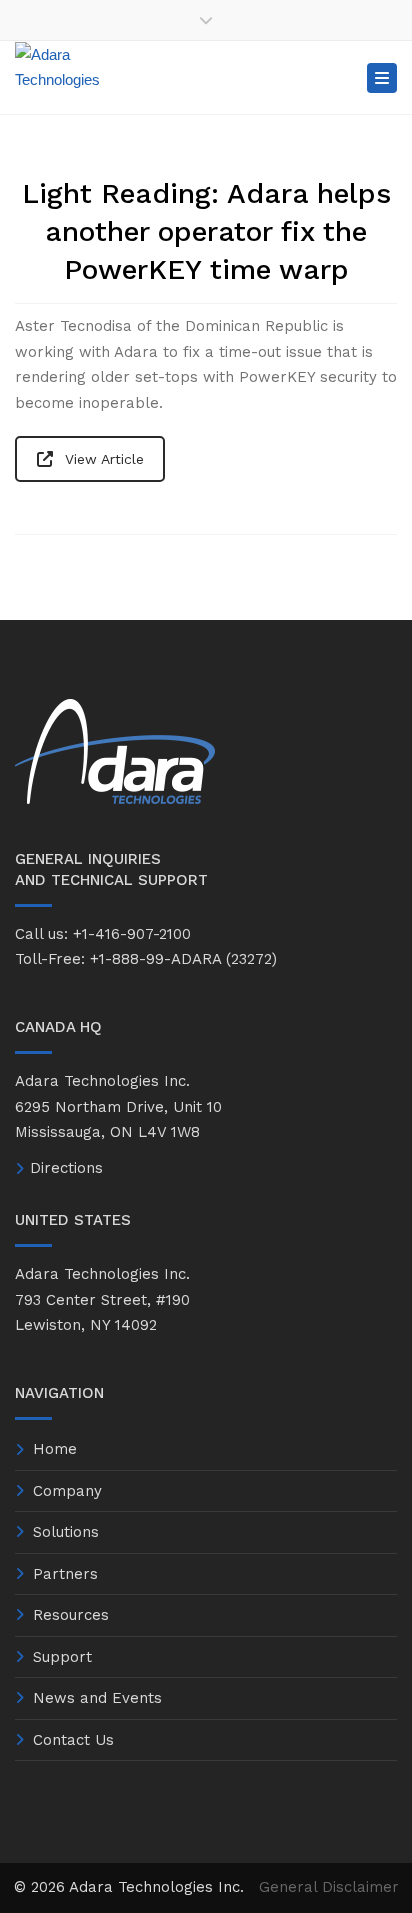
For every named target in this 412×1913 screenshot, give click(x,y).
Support (62, 1657)
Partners (65, 1574)
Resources (71, 1615)
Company (67, 1491)
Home (55, 1449)
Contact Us (73, 1740)
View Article (104, 459)
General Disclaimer (329, 1887)
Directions (66, 1168)
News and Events (97, 1698)
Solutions (66, 1532)
